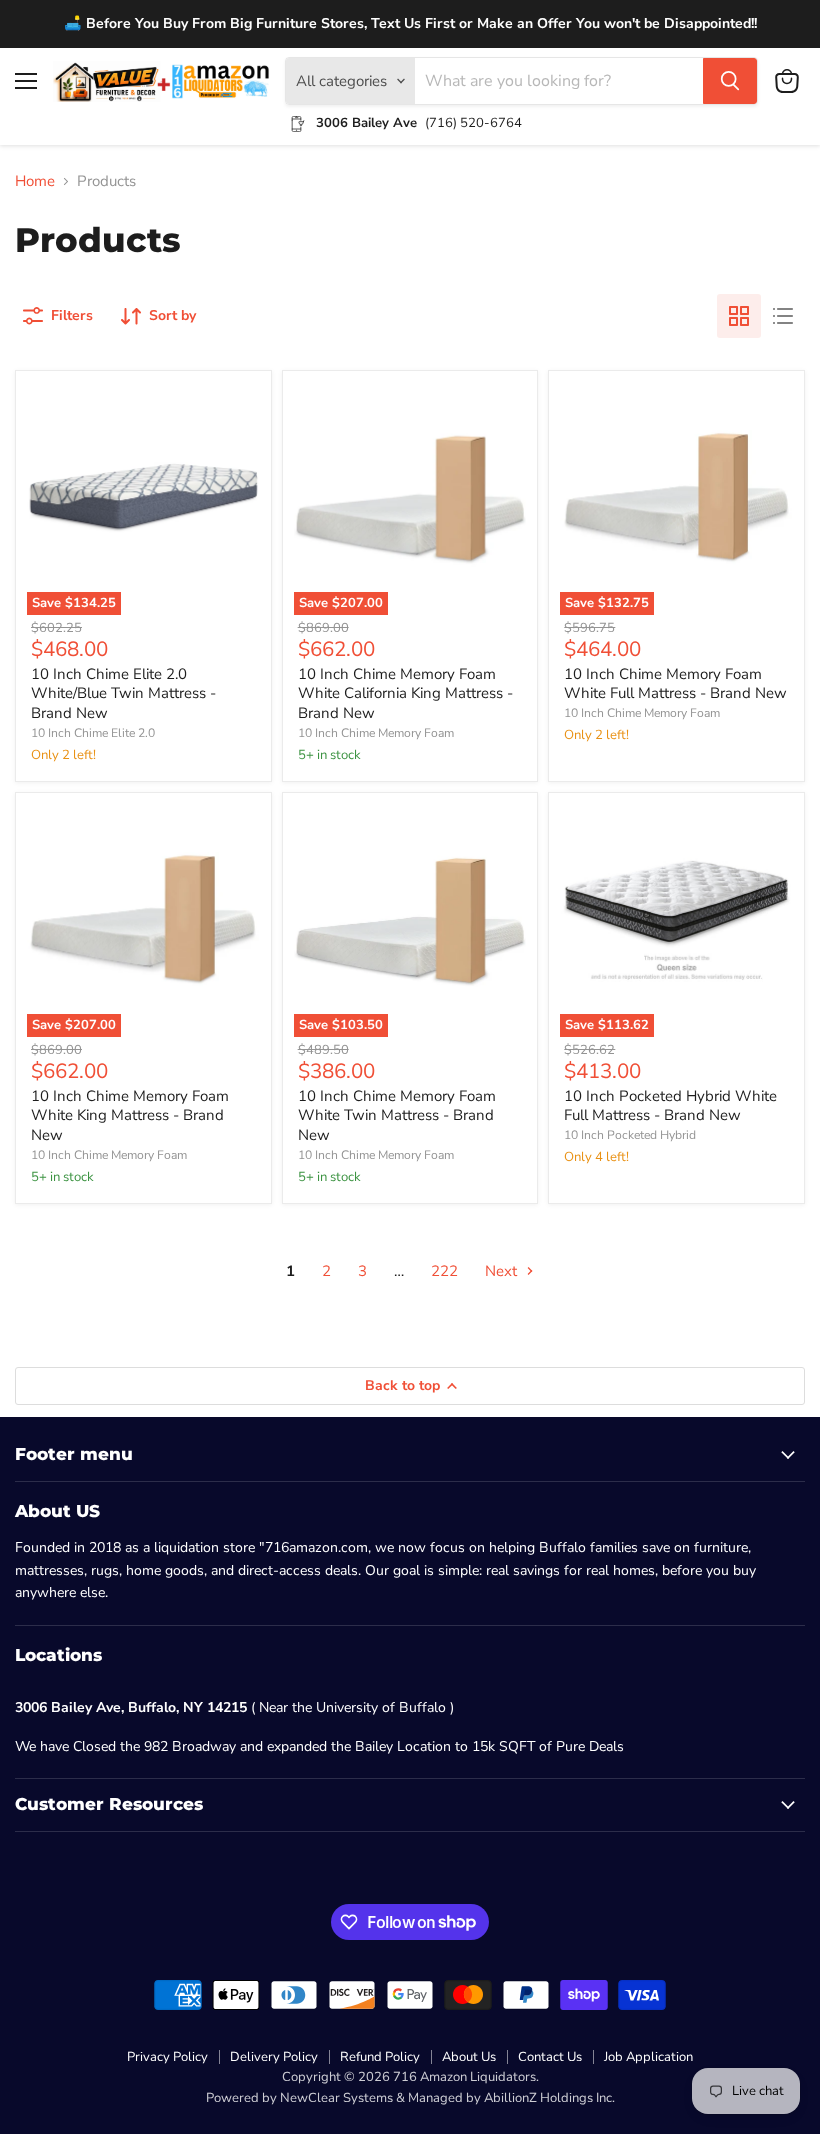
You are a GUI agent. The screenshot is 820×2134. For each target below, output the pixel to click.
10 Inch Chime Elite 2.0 (93, 733)
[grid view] (739, 316)
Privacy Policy (167, 2057)
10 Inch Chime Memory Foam (376, 733)
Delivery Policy (274, 2057)
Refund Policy (380, 2057)
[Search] (730, 81)
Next (503, 1271)
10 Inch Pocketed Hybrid (630, 1135)
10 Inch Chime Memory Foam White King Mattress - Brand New (130, 1115)
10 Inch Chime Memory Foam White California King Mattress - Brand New (405, 693)
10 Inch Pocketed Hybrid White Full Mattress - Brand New (670, 1106)
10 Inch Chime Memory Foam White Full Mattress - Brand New (675, 684)
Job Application (648, 2057)
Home (35, 181)
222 (444, 1271)
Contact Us (550, 2057)
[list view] (783, 316)
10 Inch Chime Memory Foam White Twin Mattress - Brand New (397, 1115)
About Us (469, 2057)
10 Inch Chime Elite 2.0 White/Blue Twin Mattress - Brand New (123, 693)
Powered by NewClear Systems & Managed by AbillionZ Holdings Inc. (410, 2098)
